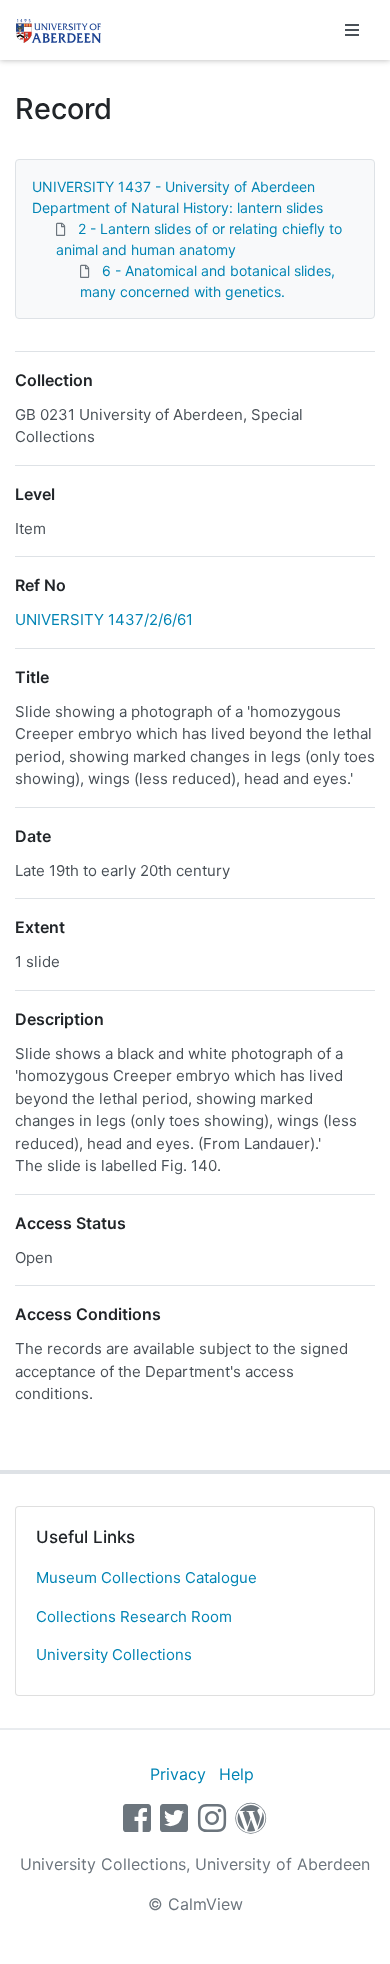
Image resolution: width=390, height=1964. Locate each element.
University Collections (114, 1654)
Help (236, 1774)
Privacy (178, 1774)
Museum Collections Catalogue (146, 1577)
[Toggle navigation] (352, 30)
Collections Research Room (134, 1616)
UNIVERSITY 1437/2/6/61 (104, 619)
